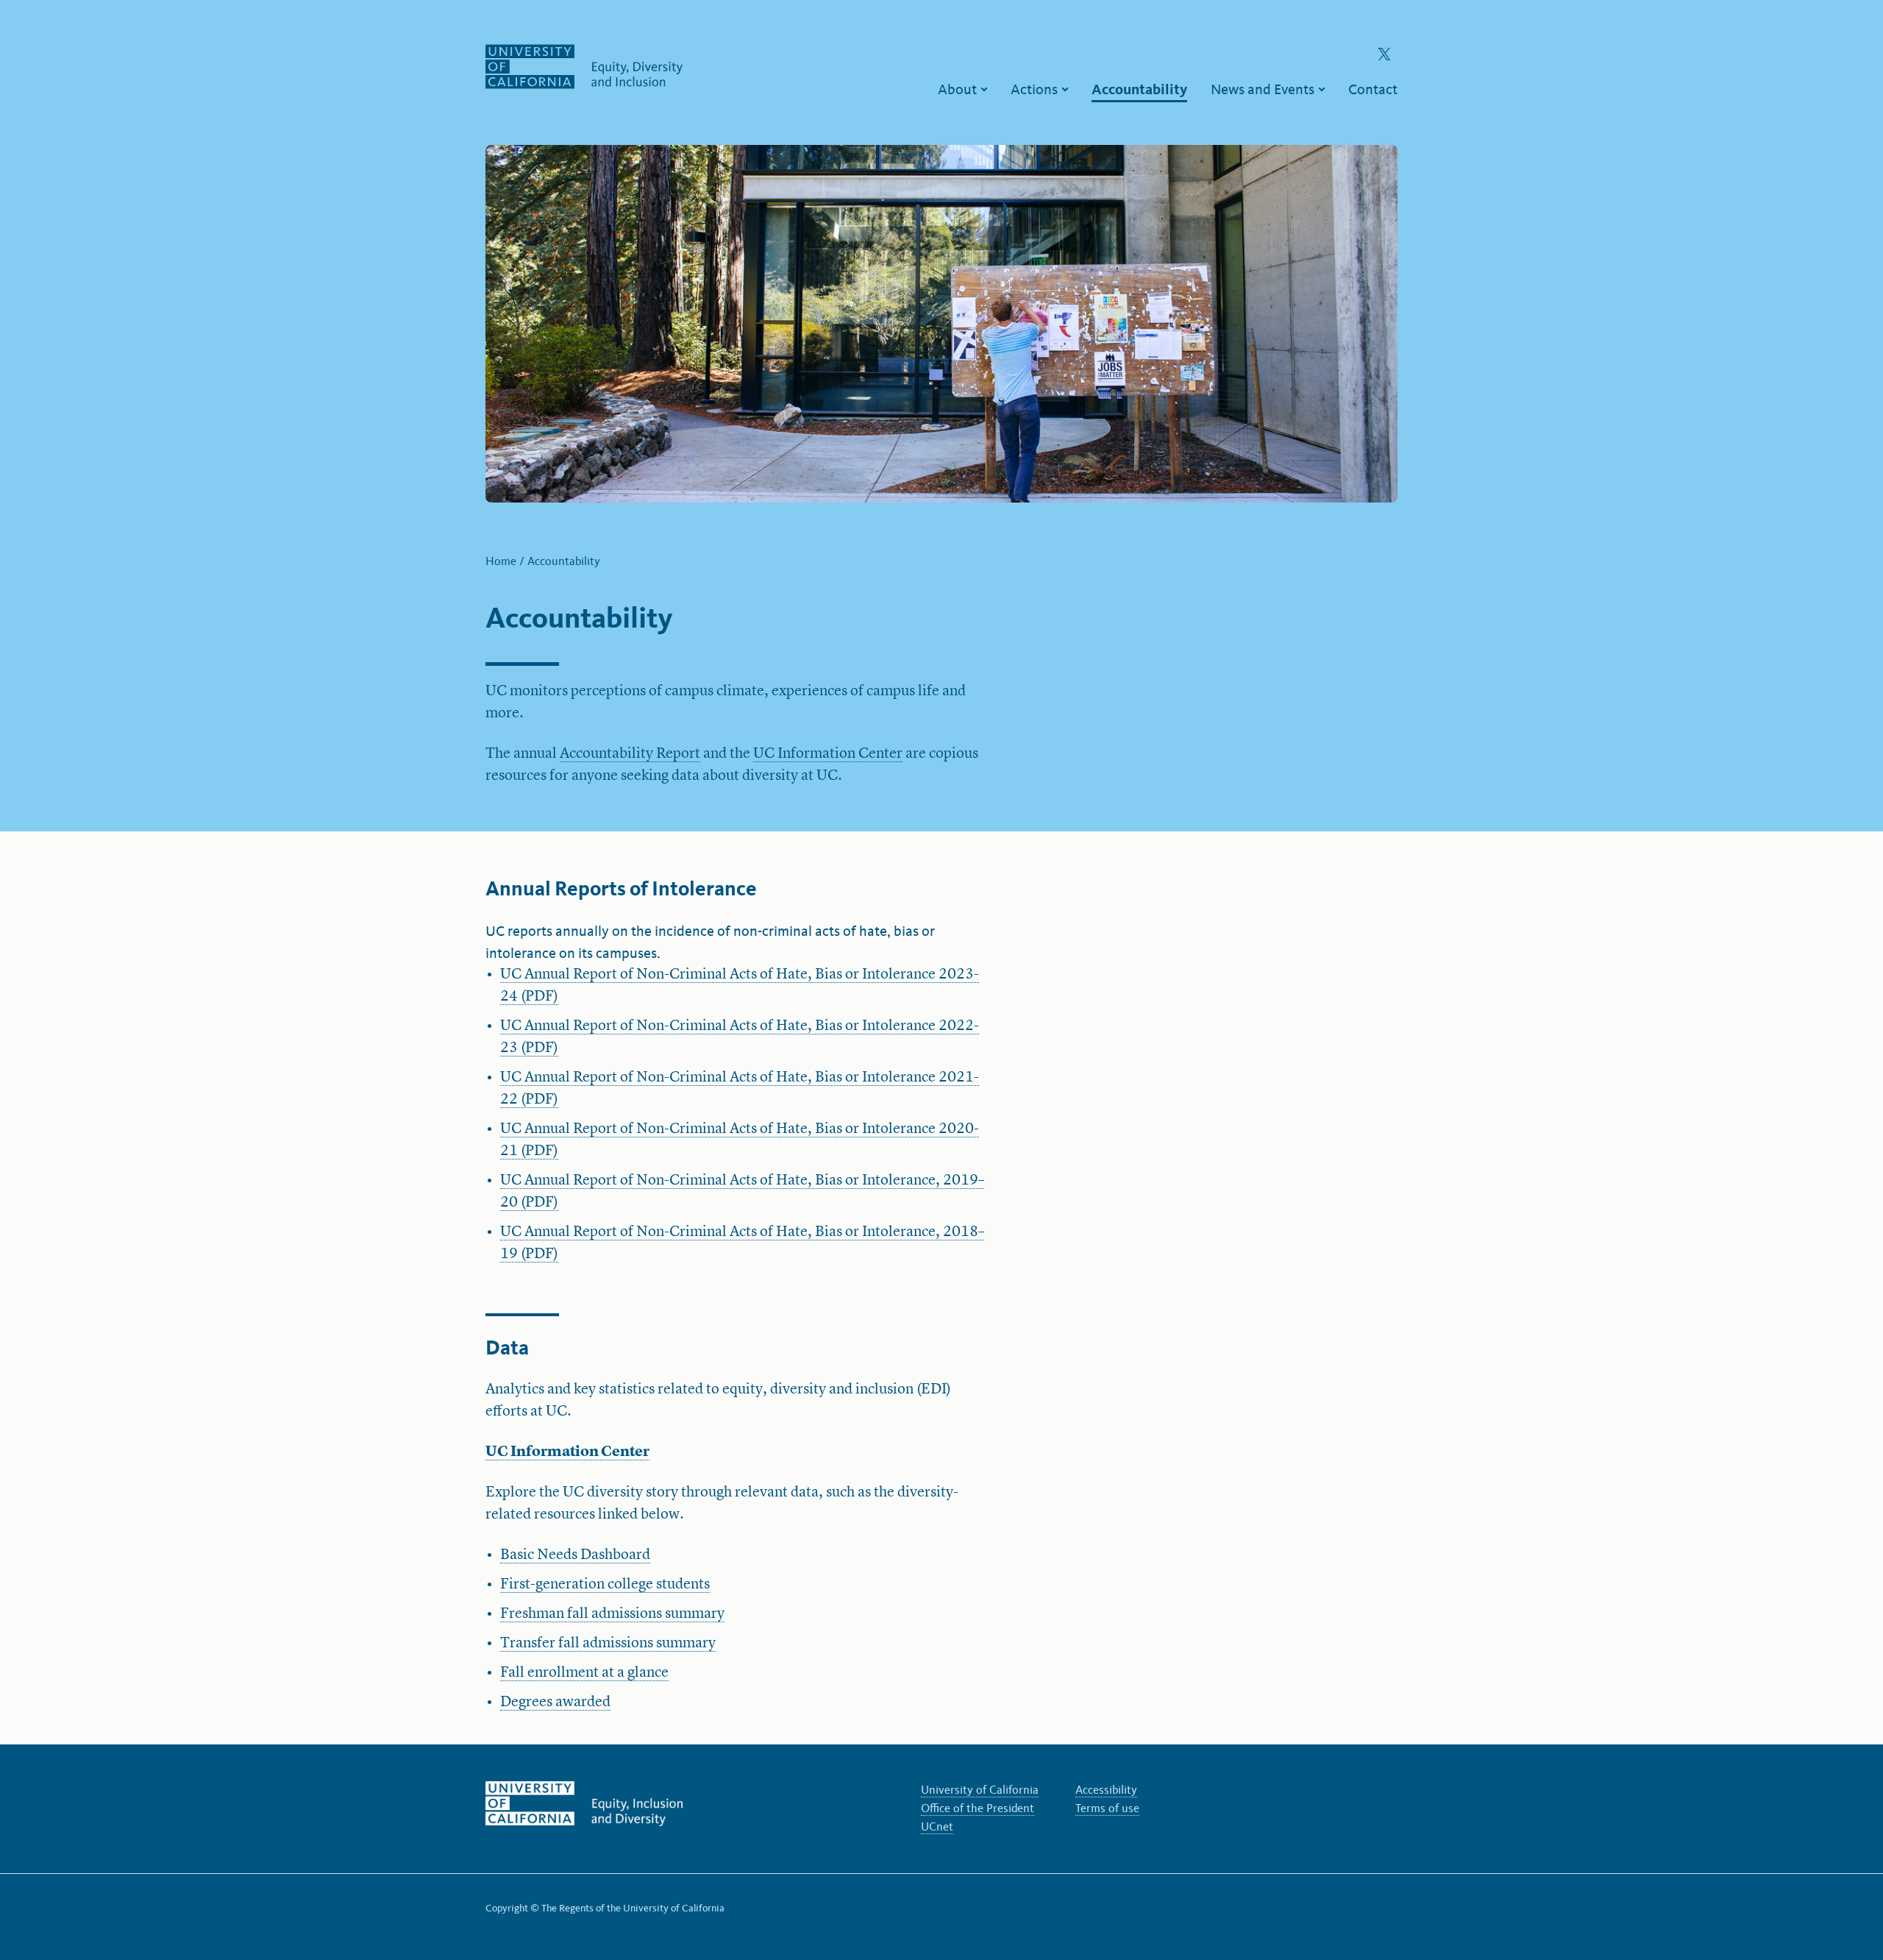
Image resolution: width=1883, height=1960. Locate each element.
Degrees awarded (555, 1702)
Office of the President (978, 1808)
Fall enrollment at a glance (584, 1673)
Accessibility (1106, 1790)
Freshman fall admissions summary (612, 1614)
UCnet (937, 1826)
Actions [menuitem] (1036, 89)
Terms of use (1107, 1808)
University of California (980, 1790)
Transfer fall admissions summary (608, 1644)
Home (502, 561)
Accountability (564, 561)
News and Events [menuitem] (1264, 89)
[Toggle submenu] (984, 89)
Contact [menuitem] (1373, 89)
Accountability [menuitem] (1139, 89)
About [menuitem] (959, 89)
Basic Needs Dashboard (575, 1555)
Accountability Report (630, 754)
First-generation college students (605, 1585)
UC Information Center (828, 754)
